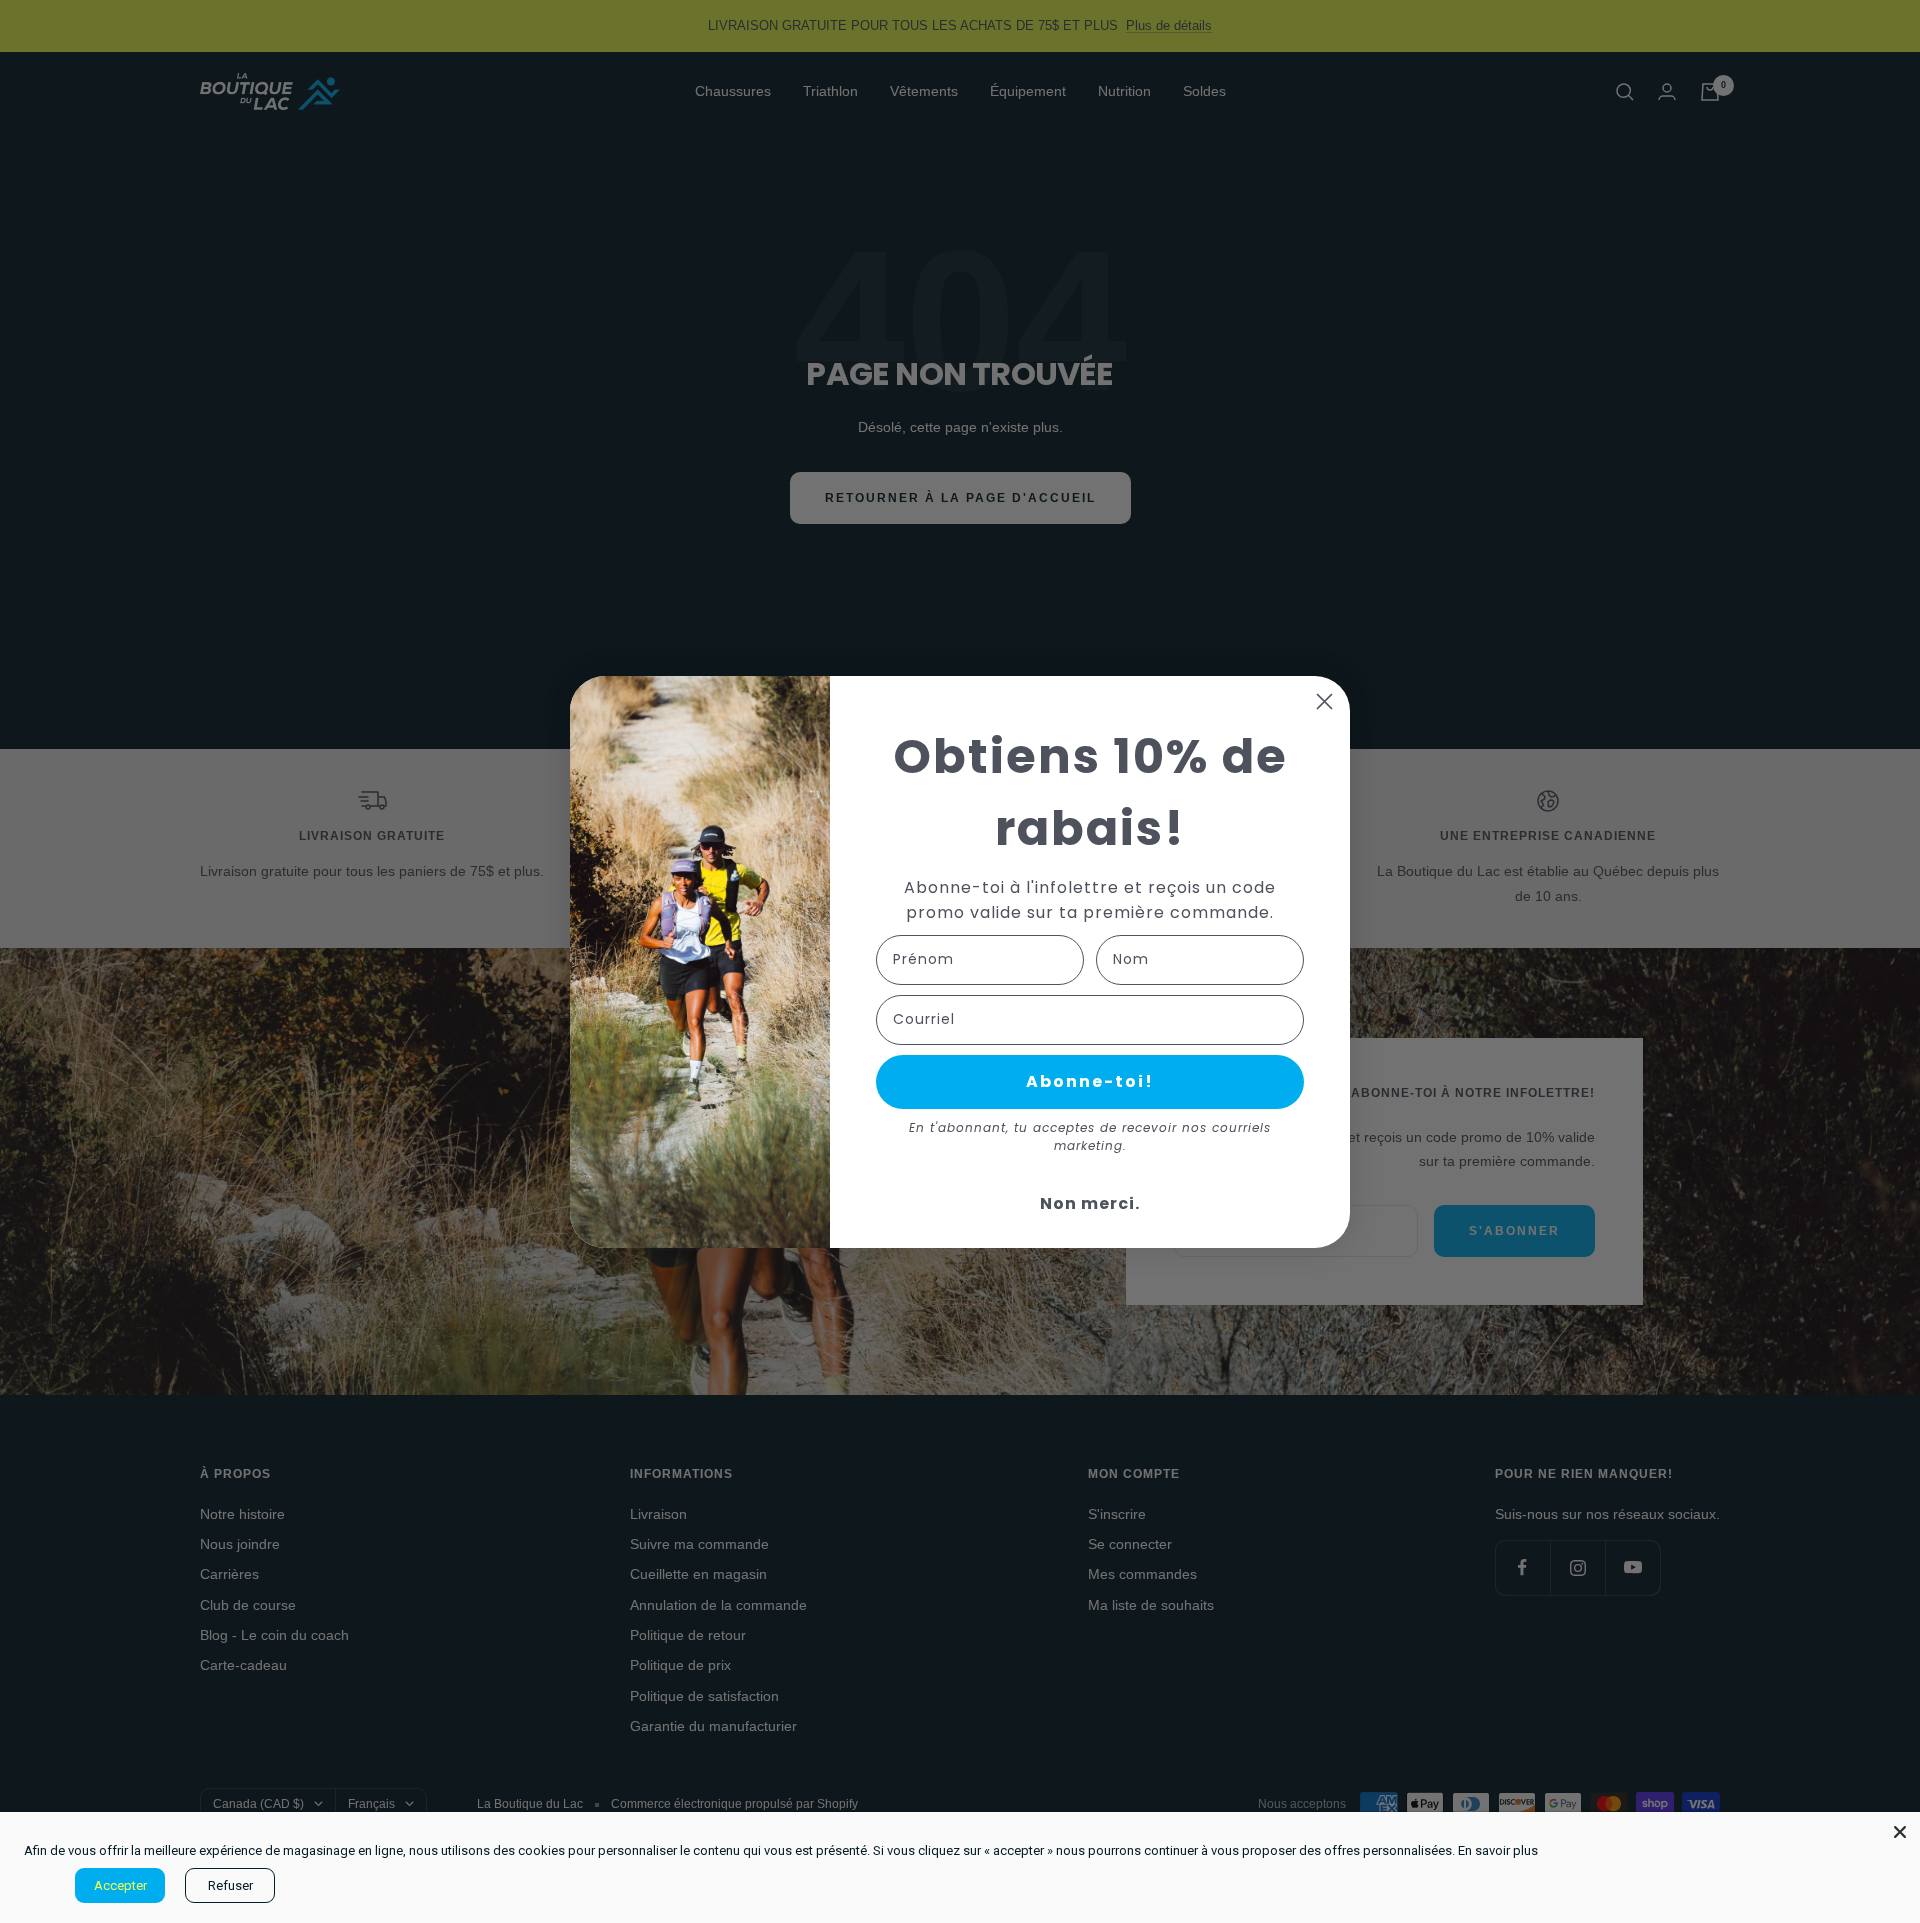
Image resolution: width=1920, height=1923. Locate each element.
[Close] (1900, 1832)
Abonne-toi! (1090, 1081)
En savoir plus (1498, 1850)
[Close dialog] (1324, 701)
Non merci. (1090, 1203)
